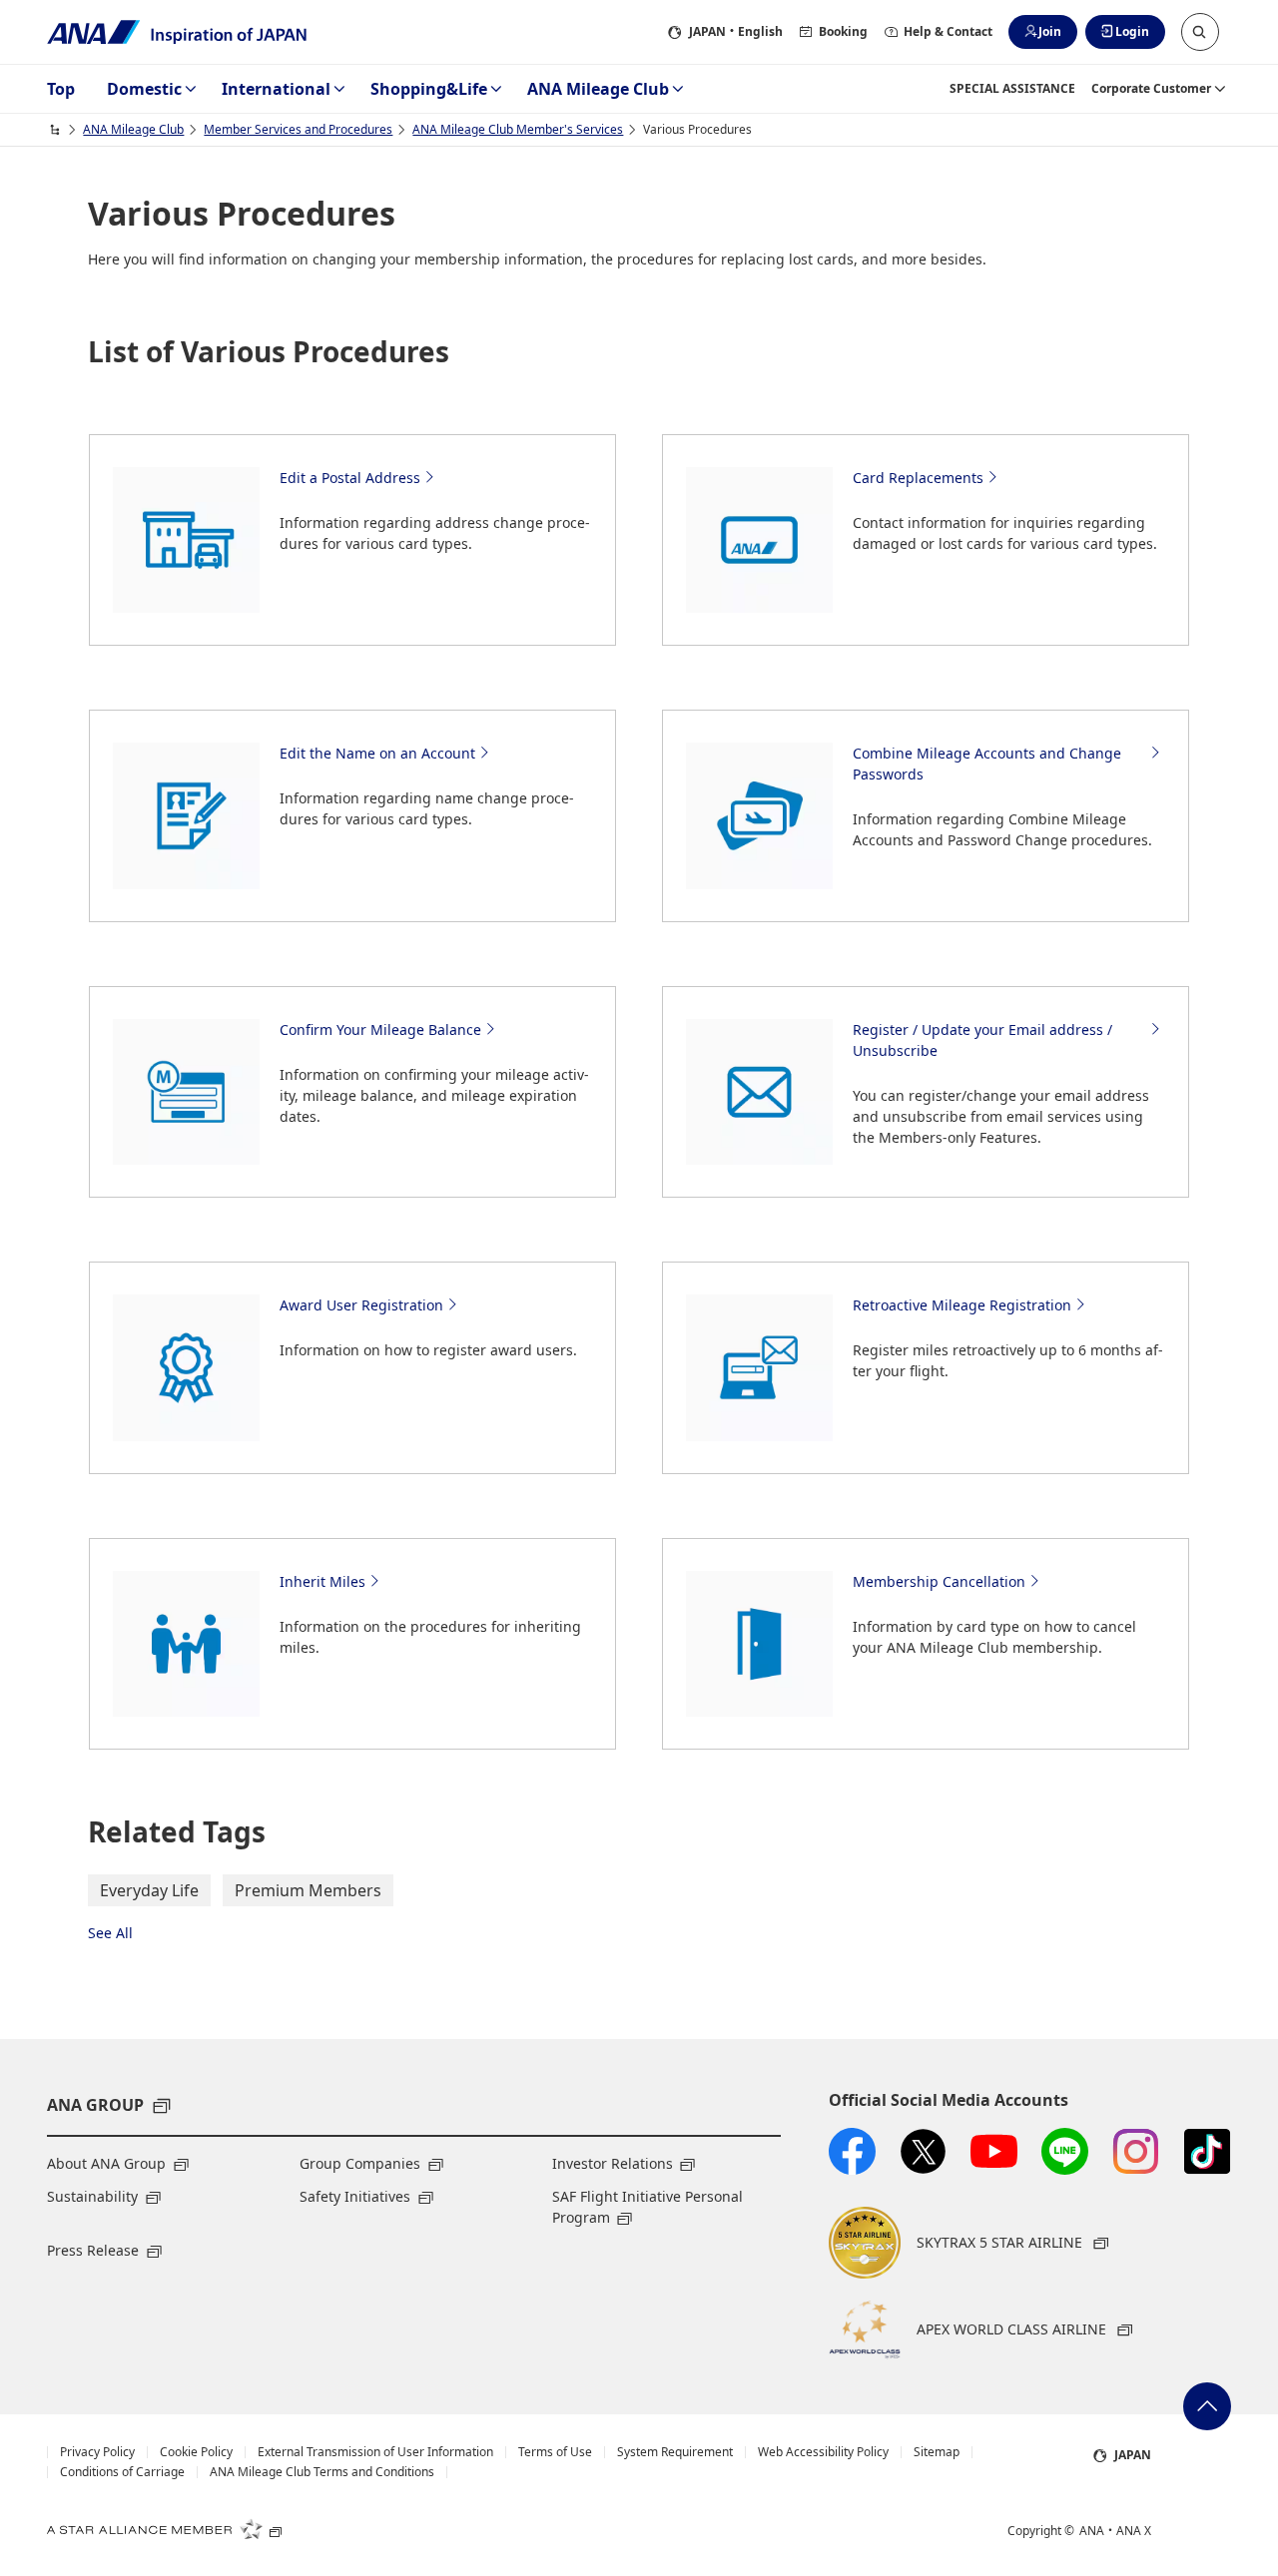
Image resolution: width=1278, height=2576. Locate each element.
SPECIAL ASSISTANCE (1012, 88)
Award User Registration (361, 1305)
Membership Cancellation (939, 1581)
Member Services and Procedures (298, 129)
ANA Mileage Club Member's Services (518, 129)
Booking (843, 31)
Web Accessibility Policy (823, 2452)
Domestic (144, 89)
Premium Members (308, 1890)
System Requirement (675, 2452)
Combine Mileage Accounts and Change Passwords (987, 764)
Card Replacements (918, 478)
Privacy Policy (97, 2452)
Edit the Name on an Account (377, 753)
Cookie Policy (196, 2452)
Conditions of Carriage (122, 2472)
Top (61, 89)
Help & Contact (948, 31)
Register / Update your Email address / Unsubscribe (982, 1040)
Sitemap (937, 2452)
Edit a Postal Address (350, 478)
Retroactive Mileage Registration (962, 1305)
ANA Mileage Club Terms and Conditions (322, 2472)
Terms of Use (555, 2452)
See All (110, 1933)
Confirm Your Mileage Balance (380, 1030)
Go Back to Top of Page (1207, 2406)
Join (1050, 31)
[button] (1200, 32)
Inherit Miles (322, 1581)
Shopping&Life (429, 89)
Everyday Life (149, 1890)
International (276, 89)
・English (736, 31)
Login (1132, 31)
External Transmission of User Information (375, 2452)
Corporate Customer (1151, 88)
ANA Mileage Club (598, 89)
